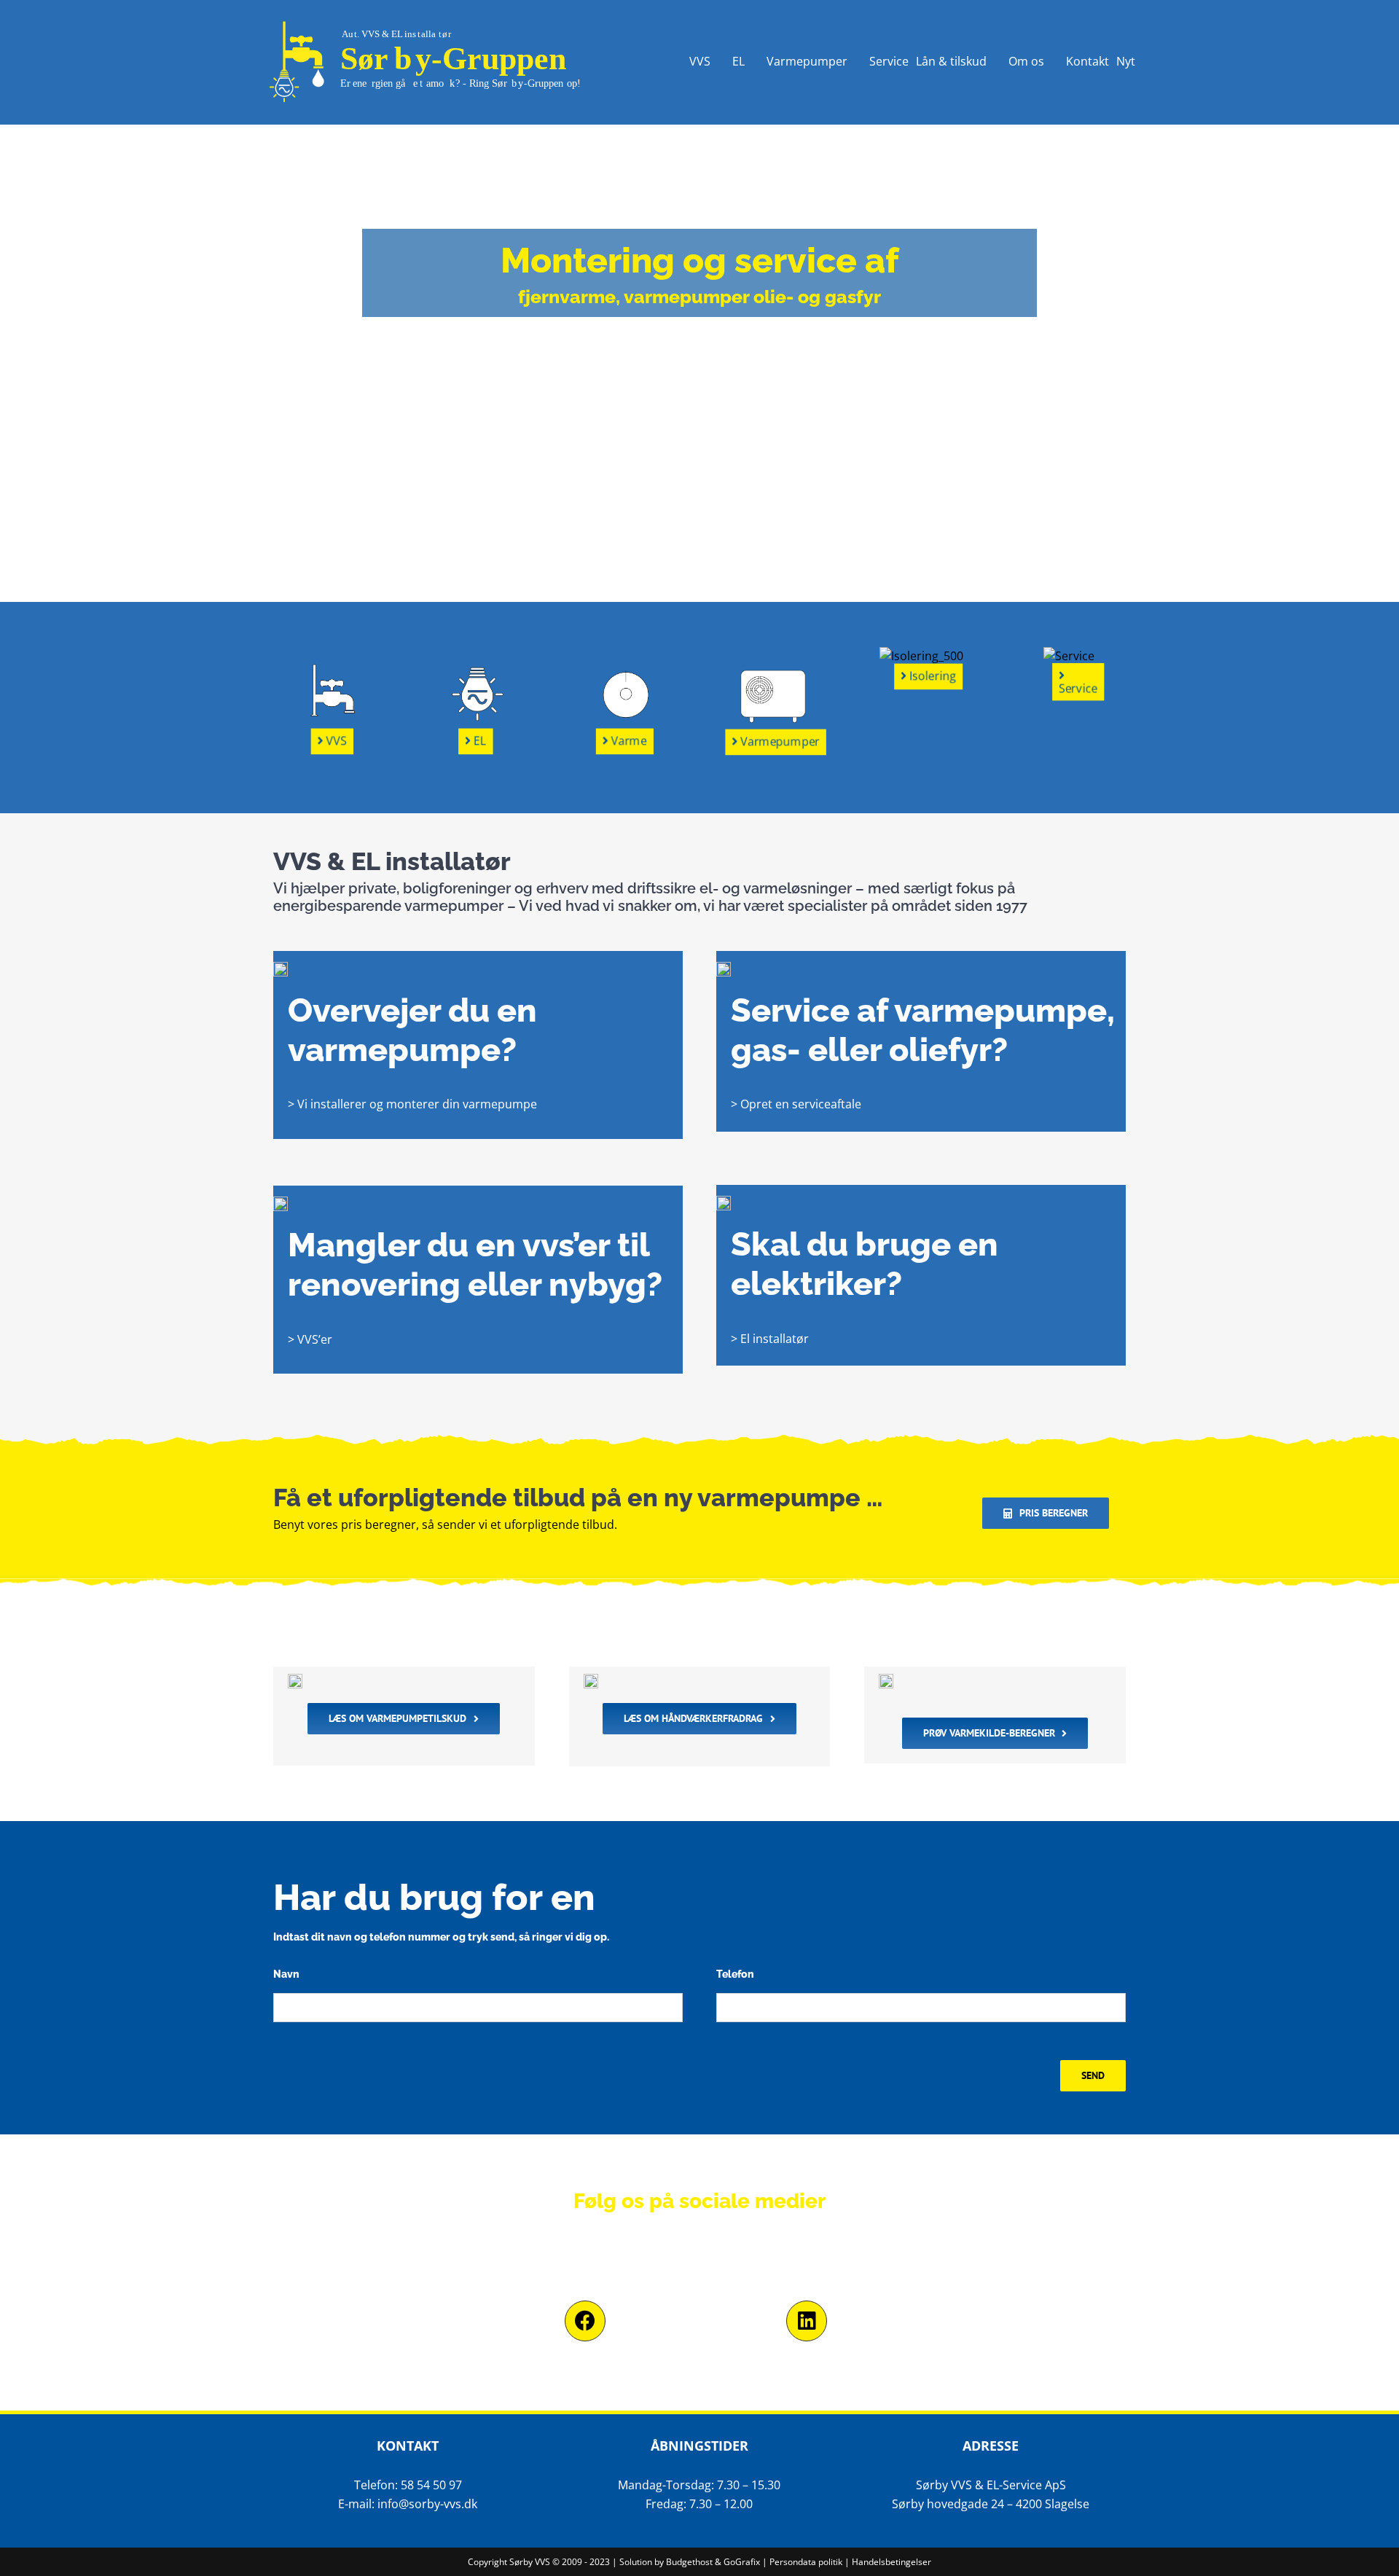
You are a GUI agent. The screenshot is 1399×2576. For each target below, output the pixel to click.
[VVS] (330, 692)
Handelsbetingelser (891, 2562)
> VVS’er (310, 1339)
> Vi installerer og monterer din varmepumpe (412, 1104)
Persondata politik (806, 2562)
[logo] (434, 20)
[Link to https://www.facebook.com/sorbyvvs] (585, 2321)
